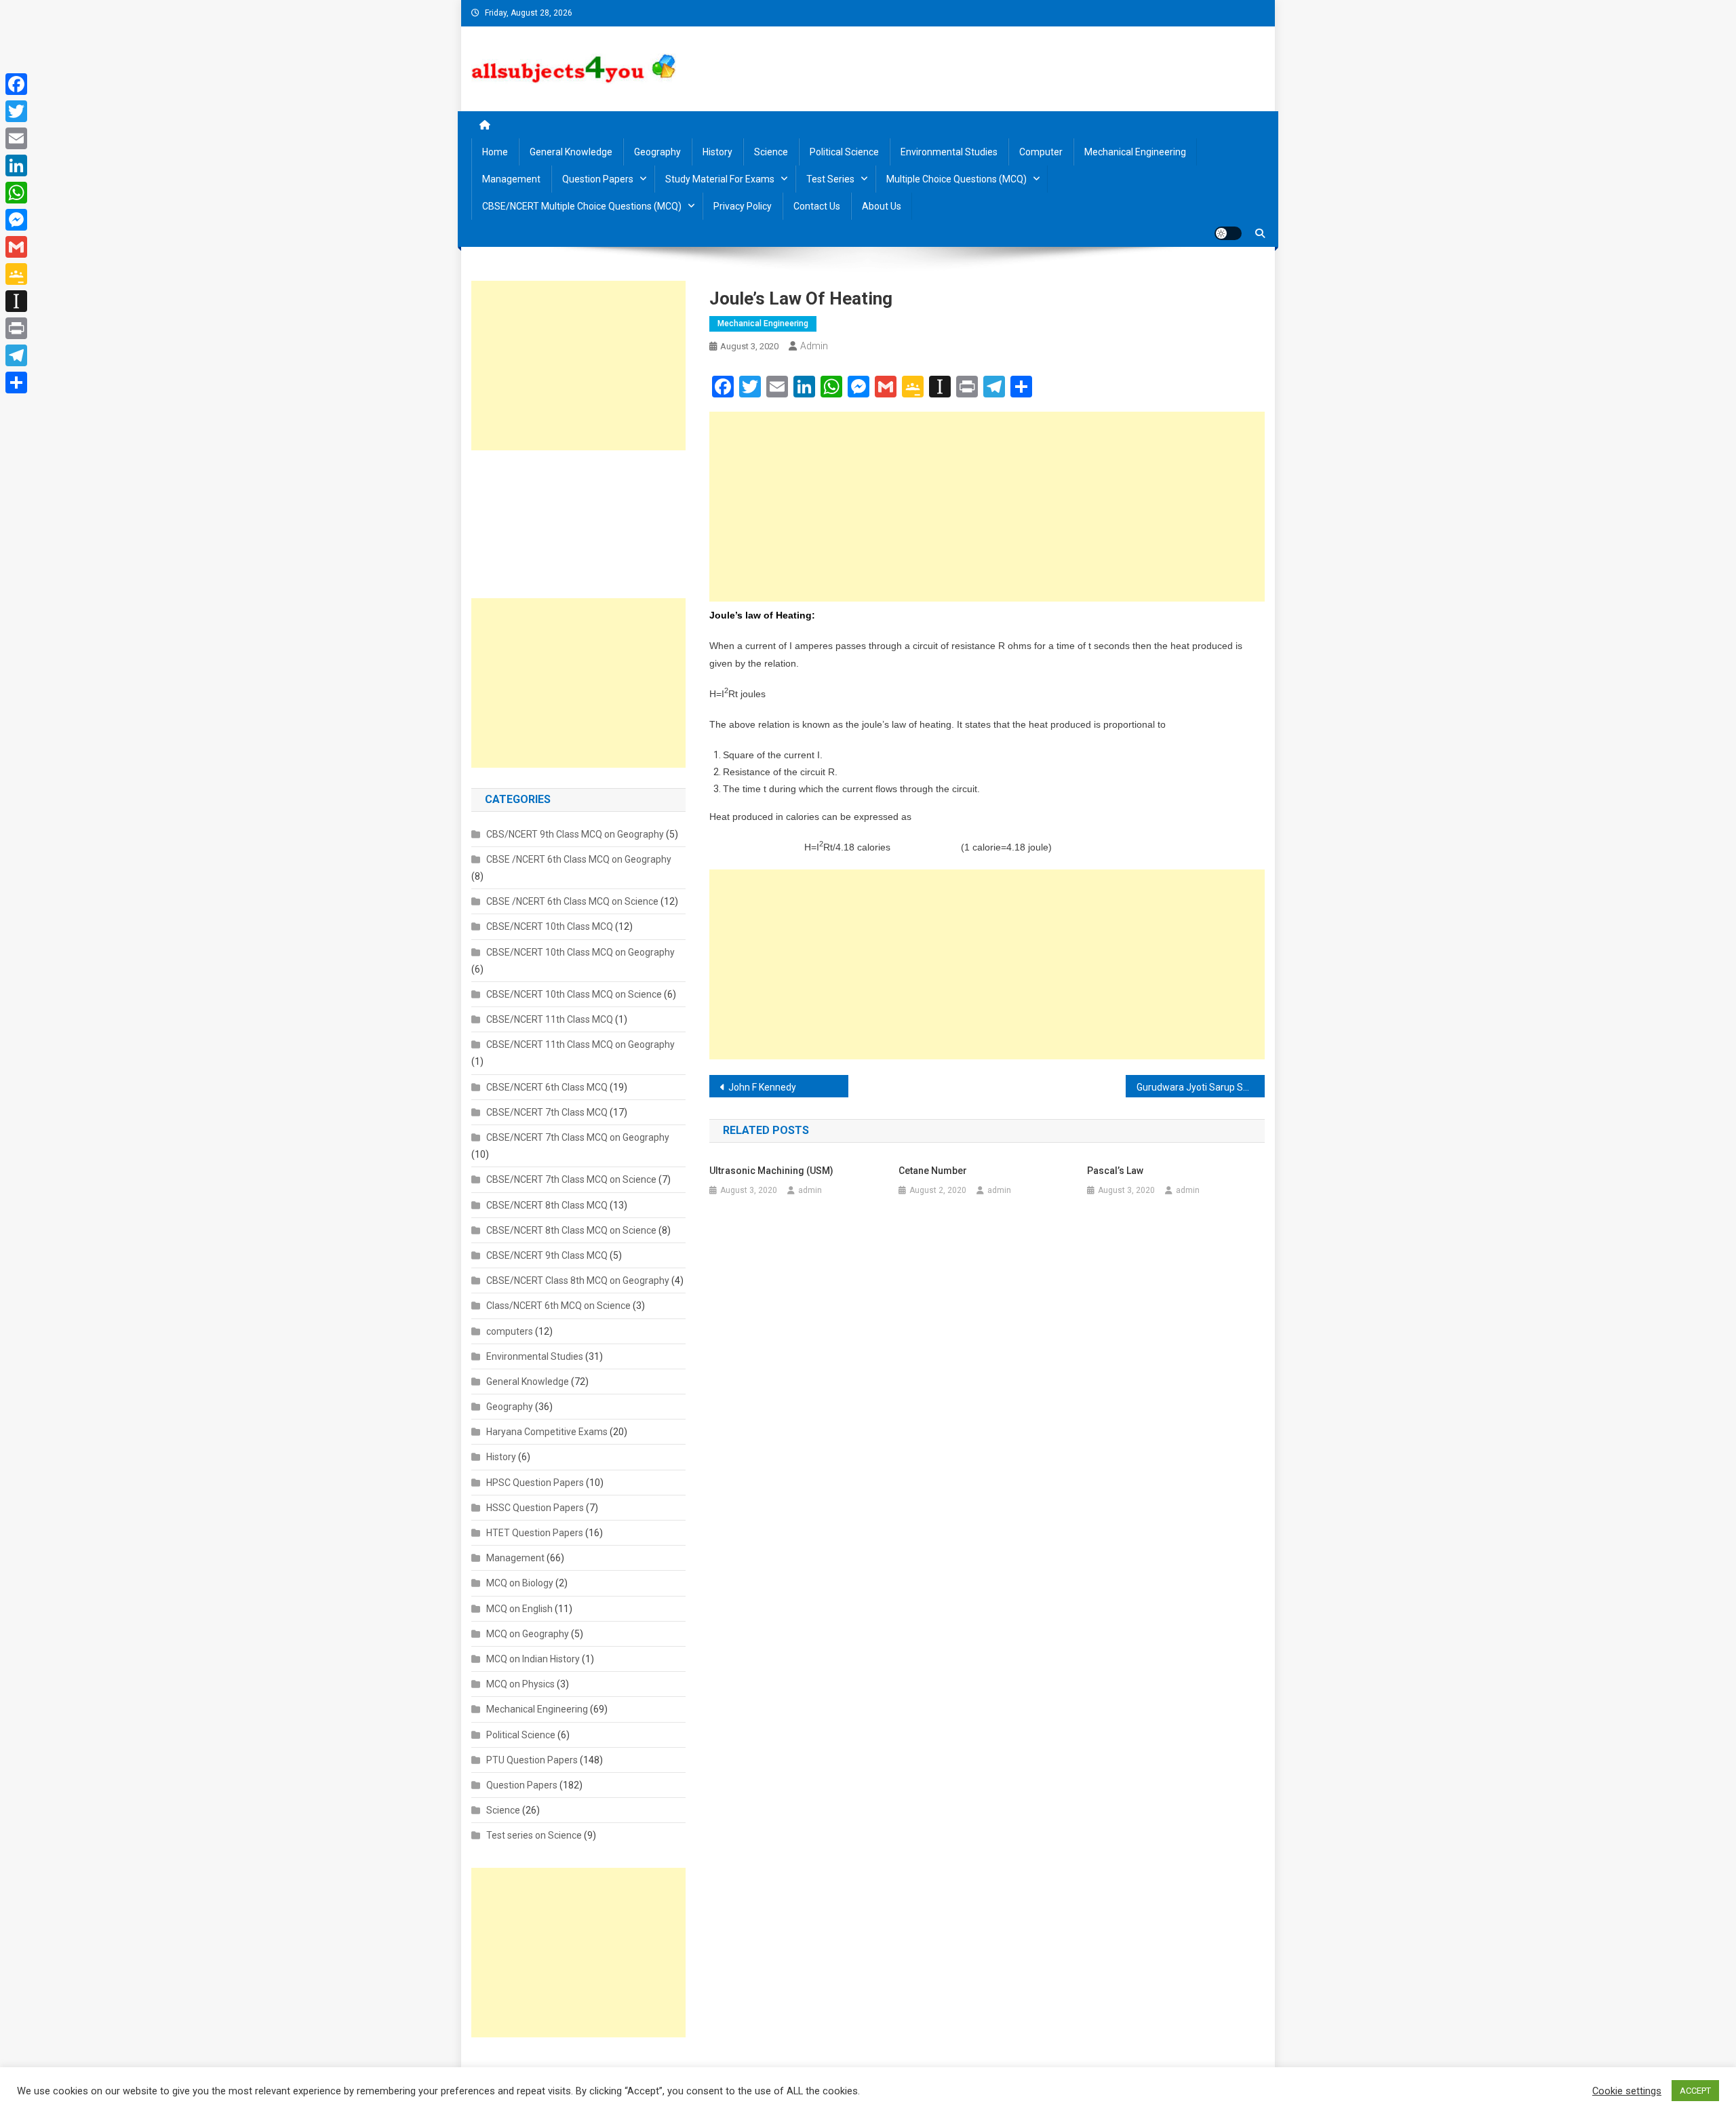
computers (510, 1331)
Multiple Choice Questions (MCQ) (956, 179)
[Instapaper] (16, 301)
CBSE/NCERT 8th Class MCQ (547, 1205)
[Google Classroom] (16, 274)
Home (495, 152)
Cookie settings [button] (1627, 2091)
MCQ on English (519, 1609)
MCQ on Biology (520, 1583)
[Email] (16, 138)
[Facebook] (16, 84)
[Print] (16, 328)
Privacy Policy (743, 206)
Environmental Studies (949, 152)
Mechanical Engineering (1135, 152)
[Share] (16, 383)
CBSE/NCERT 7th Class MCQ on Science (571, 1179)
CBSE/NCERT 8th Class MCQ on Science (571, 1230)
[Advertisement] (987, 507)
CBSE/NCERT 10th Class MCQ (550, 926)
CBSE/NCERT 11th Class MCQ (550, 1019)
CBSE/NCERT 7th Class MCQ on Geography (578, 1137)
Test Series (830, 179)
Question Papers (598, 179)
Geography (657, 152)
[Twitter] (16, 111)
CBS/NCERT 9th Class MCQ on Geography (575, 834)
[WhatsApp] (16, 193)
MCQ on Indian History (533, 1659)
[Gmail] (16, 247)
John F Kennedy (762, 1087)
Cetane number (933, 1171)
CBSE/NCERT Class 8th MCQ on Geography (578, 1280)
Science (771, 152)
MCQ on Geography (528, 1634)
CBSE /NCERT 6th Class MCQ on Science (572, 901)
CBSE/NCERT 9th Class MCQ (547, 1255)
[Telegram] (16, 355)
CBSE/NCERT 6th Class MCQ (547, 1087)
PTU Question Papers (532, 1760)
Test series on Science (534, 1835)
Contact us (817, 206)
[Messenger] (16, 220)
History (717, 152)
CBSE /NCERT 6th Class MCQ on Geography (579, 859)
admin (814, 346)
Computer (1041, 152)
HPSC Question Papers (535, 1483)
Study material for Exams (720, 179)
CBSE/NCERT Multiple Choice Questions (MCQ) (582, 206)
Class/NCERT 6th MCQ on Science (558, 1306)
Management (511, 179)
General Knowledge (571, 152)
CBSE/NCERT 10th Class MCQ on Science (574, 994)
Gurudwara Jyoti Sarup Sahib (1199, 1087)
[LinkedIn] (16, 165)
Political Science (844, 152)
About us (882, 206)
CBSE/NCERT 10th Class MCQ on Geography (580, 952)
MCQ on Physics (520, 1684)
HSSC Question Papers (535, 1508)
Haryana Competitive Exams (547, 1432)
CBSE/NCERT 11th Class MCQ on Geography (580, 1044)
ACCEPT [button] (1695, 2091)
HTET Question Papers (535, 1533)
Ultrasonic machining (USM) (771, 1171)
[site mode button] (1228, 233)
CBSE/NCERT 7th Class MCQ (547, 1112)
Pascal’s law (1115, 1171)
